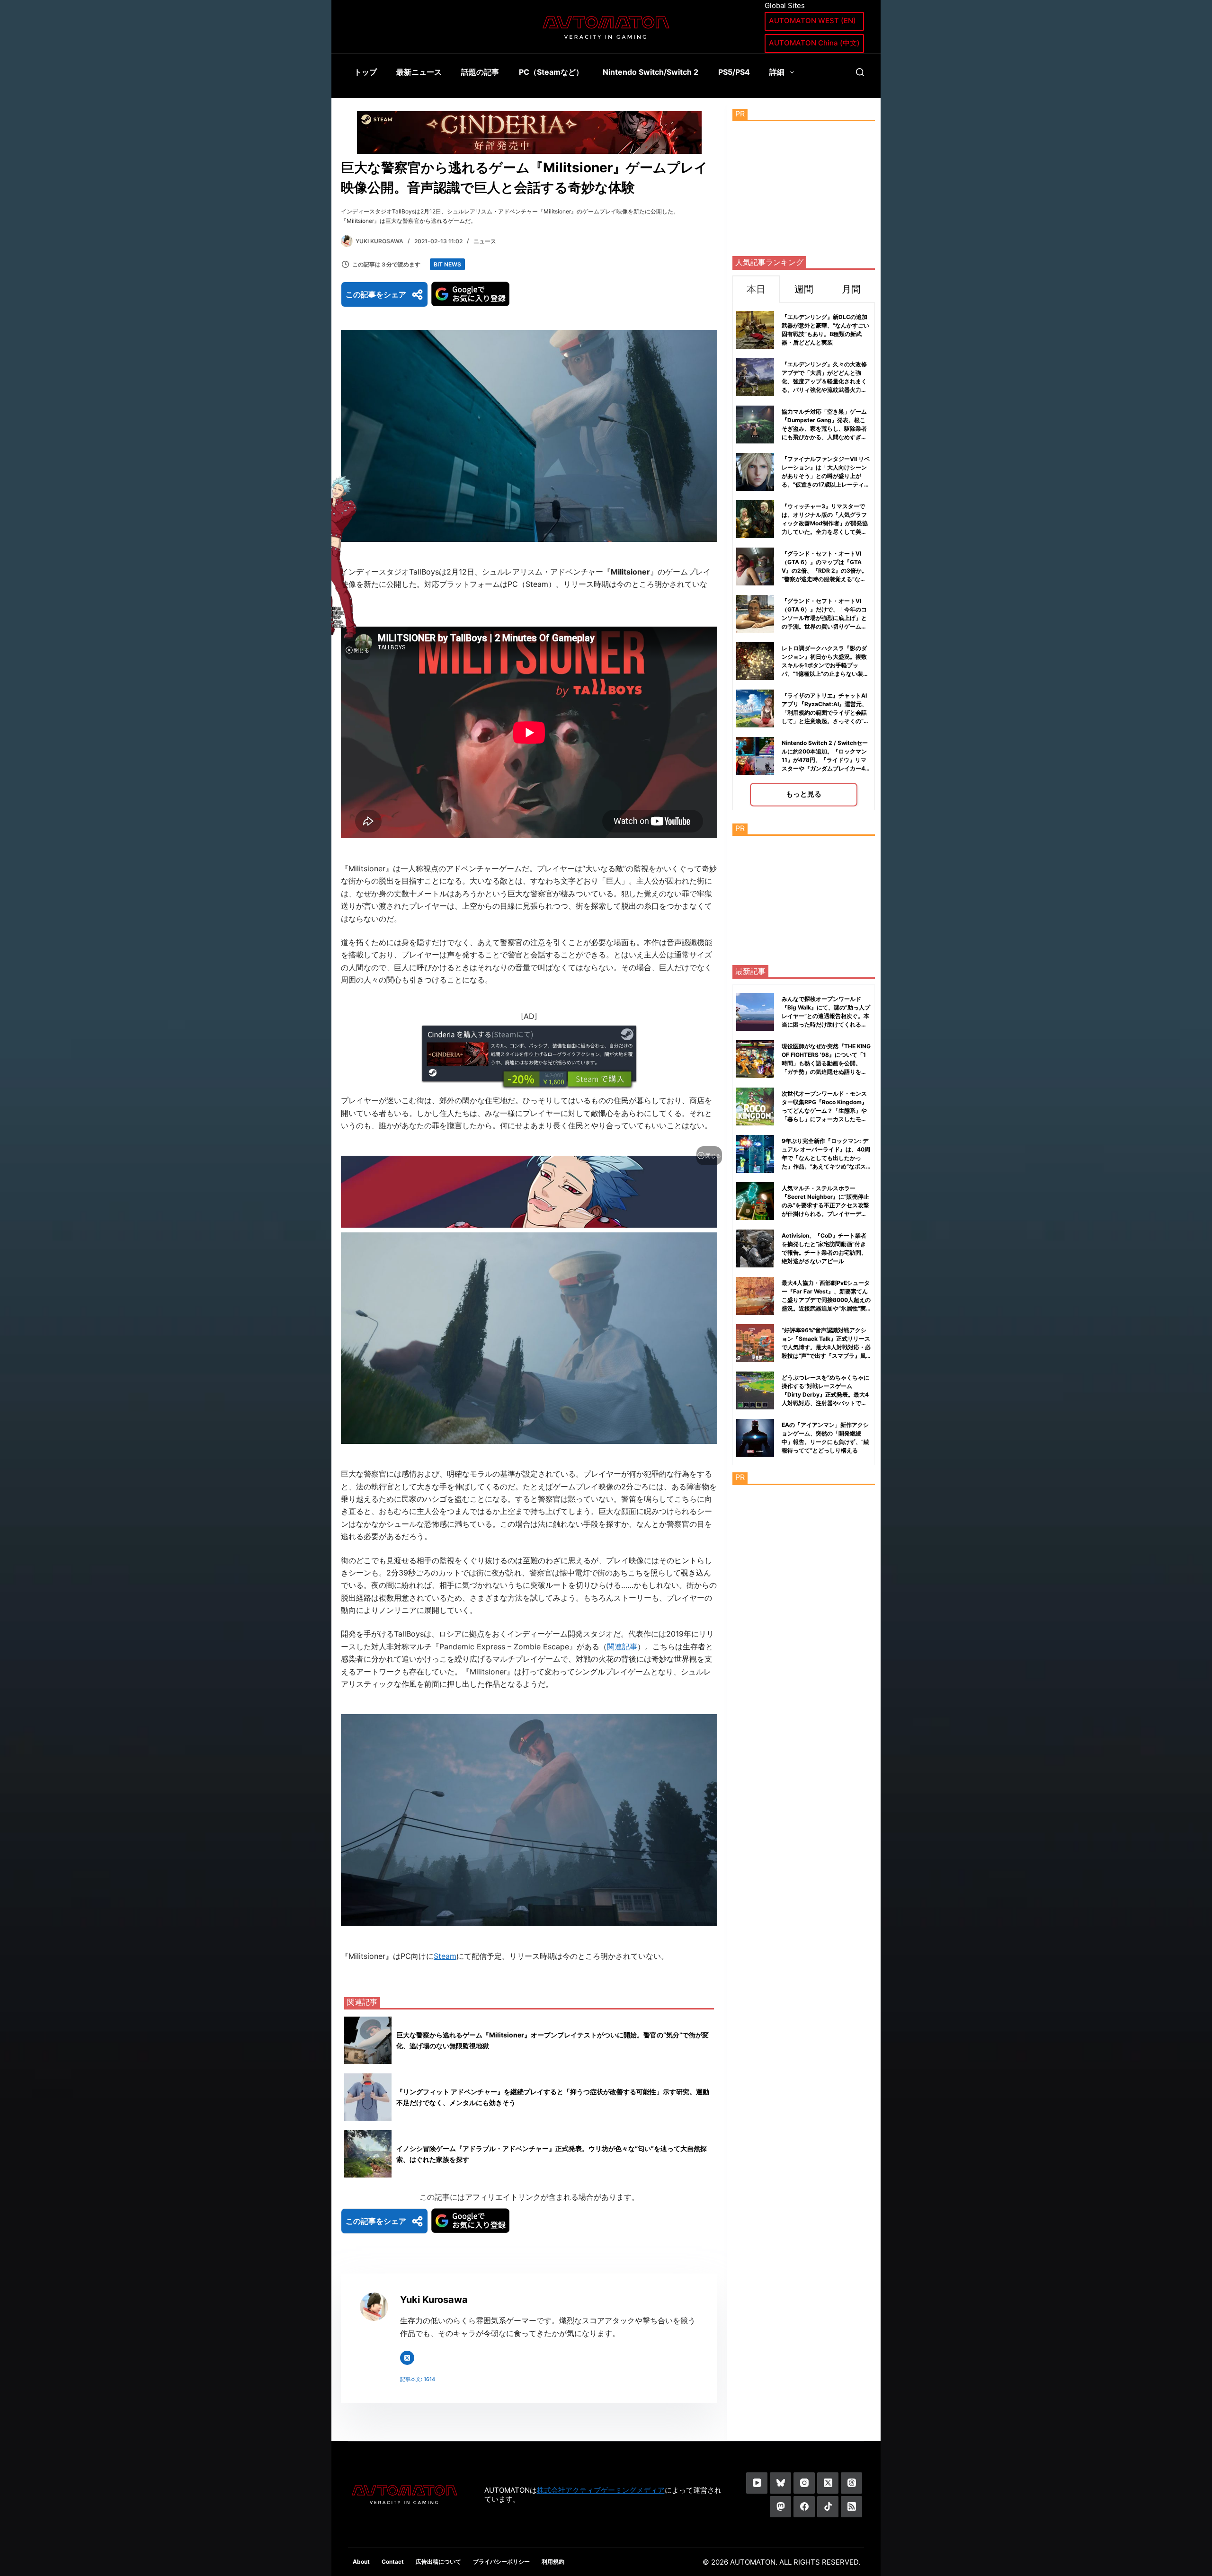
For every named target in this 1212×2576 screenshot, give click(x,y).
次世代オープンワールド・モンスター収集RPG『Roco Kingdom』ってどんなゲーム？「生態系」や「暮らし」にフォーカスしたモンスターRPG (824, 1111)
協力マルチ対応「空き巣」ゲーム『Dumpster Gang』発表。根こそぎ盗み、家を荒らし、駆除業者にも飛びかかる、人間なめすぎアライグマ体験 (824, 429)
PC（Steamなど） (551, 72)
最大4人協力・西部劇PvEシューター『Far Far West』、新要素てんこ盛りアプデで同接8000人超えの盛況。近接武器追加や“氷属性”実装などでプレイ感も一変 (826, 1300)
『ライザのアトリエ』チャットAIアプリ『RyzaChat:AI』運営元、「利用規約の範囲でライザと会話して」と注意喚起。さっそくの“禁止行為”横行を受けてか (825, 713)
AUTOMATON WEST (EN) (812, 21)
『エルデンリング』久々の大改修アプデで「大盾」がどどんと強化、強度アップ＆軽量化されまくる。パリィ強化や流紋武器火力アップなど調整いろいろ (824, 381)
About (361, 2562)
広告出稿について (438, 2562)
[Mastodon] (780, 2507)
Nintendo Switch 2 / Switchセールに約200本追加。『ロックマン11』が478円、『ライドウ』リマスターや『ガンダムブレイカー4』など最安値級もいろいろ (826, 760)
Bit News (447, 264)
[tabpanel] (804, 556)
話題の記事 (480, 72)
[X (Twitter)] (828, 2483)
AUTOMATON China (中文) (814, 43)
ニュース (485, 241)
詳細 (777, 72)
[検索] (860, 72)
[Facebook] (804, 2507)
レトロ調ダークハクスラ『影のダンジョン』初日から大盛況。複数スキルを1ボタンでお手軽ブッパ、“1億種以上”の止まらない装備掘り (825, 665)
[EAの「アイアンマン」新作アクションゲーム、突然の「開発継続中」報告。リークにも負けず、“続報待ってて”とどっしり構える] (755, 1438)
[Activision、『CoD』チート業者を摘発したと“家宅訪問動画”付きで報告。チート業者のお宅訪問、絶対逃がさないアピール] (755, 1248)
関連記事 (622, 1647)
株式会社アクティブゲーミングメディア (601, 2490)
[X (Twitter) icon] (407, 2358)
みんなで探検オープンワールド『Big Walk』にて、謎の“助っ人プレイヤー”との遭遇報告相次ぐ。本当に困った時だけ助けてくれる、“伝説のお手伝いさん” (826, 1016)
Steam (445, 1956)
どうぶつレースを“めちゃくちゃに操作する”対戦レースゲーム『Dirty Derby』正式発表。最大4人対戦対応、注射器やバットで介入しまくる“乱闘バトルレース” (825, 1394)
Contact (393, 2562)
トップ (365, 72)
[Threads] (851, 2483)
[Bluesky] (780, 2483)
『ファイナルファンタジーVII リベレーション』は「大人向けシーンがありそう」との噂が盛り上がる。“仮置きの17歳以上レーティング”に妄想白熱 (826, 476)
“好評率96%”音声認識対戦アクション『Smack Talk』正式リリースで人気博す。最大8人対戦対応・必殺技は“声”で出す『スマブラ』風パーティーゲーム (826, 1347)
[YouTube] (757, 2483)
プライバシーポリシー (501, 2562)
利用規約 (553, 2562)
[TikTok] (828, 2507)
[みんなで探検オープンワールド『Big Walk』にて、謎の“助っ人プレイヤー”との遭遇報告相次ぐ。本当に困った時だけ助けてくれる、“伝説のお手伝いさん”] (755, 1012)
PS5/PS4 (734, 72)
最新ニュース (419, 72)
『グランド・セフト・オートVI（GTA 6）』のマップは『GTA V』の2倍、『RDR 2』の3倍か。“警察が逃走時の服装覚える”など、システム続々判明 (824, 571)
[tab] (756, 289)
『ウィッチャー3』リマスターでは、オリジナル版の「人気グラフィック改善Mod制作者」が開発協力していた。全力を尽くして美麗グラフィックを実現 (825, 523)
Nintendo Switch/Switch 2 (651, 72)
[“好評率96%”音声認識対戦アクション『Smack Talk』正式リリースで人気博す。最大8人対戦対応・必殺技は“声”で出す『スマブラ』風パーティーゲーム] (755, 1343)
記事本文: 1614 (418, 2379)
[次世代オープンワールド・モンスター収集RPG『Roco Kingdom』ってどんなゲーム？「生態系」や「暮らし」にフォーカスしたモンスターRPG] (755, 1107)
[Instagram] (804, 2483)
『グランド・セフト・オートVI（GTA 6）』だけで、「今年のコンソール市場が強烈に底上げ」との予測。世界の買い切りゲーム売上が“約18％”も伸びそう (824, 618)
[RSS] (851, 2507)
